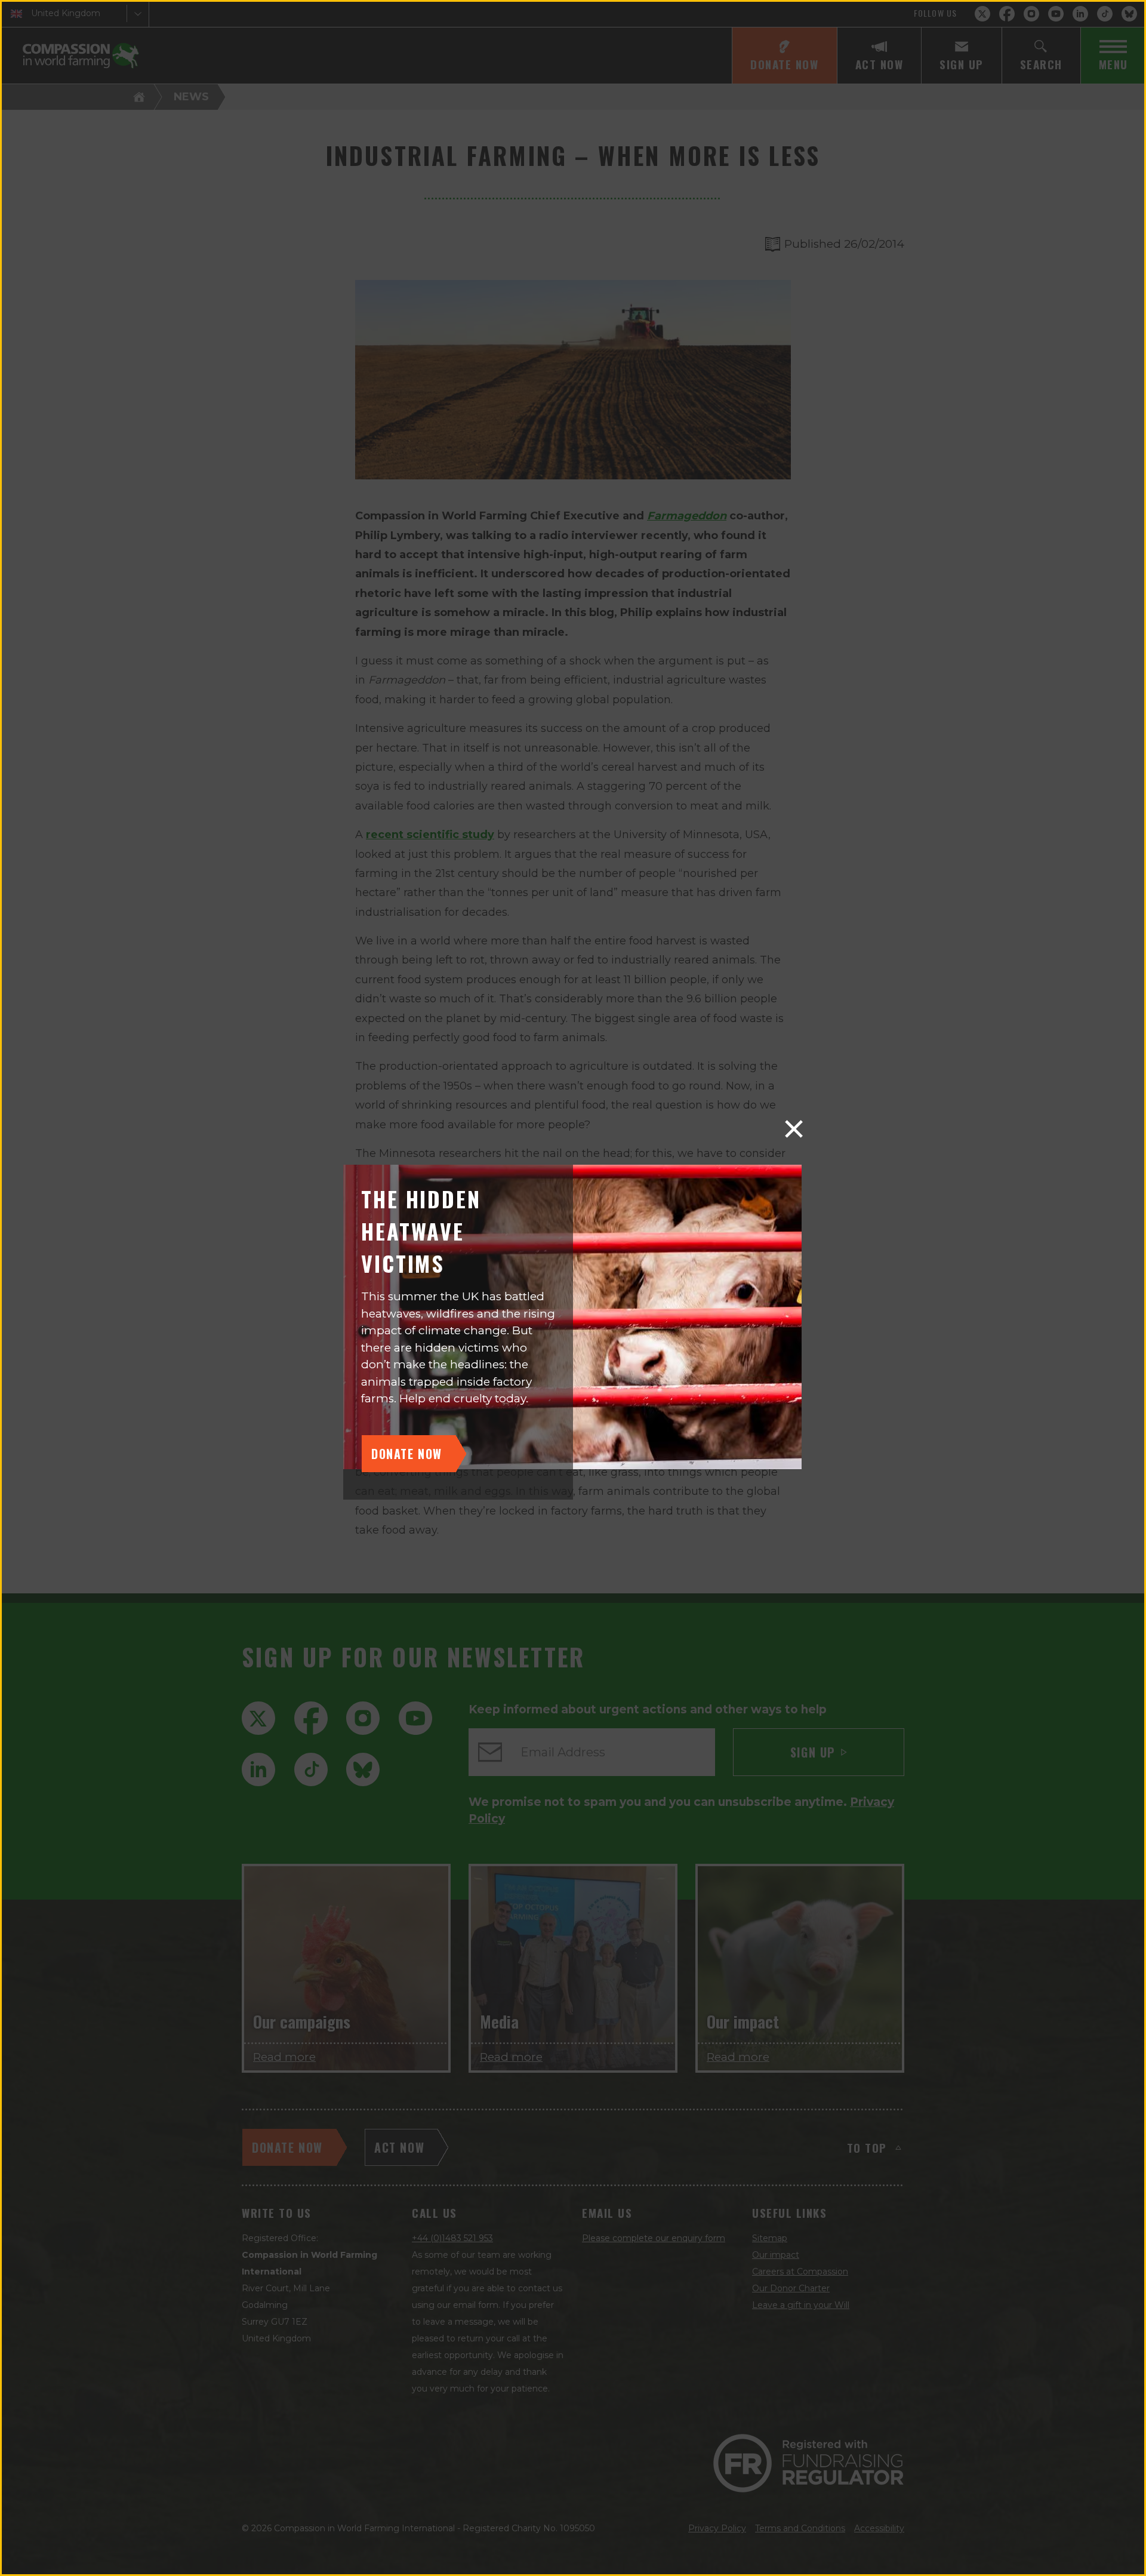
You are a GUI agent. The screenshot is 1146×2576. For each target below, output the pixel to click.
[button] (794, 1129)
